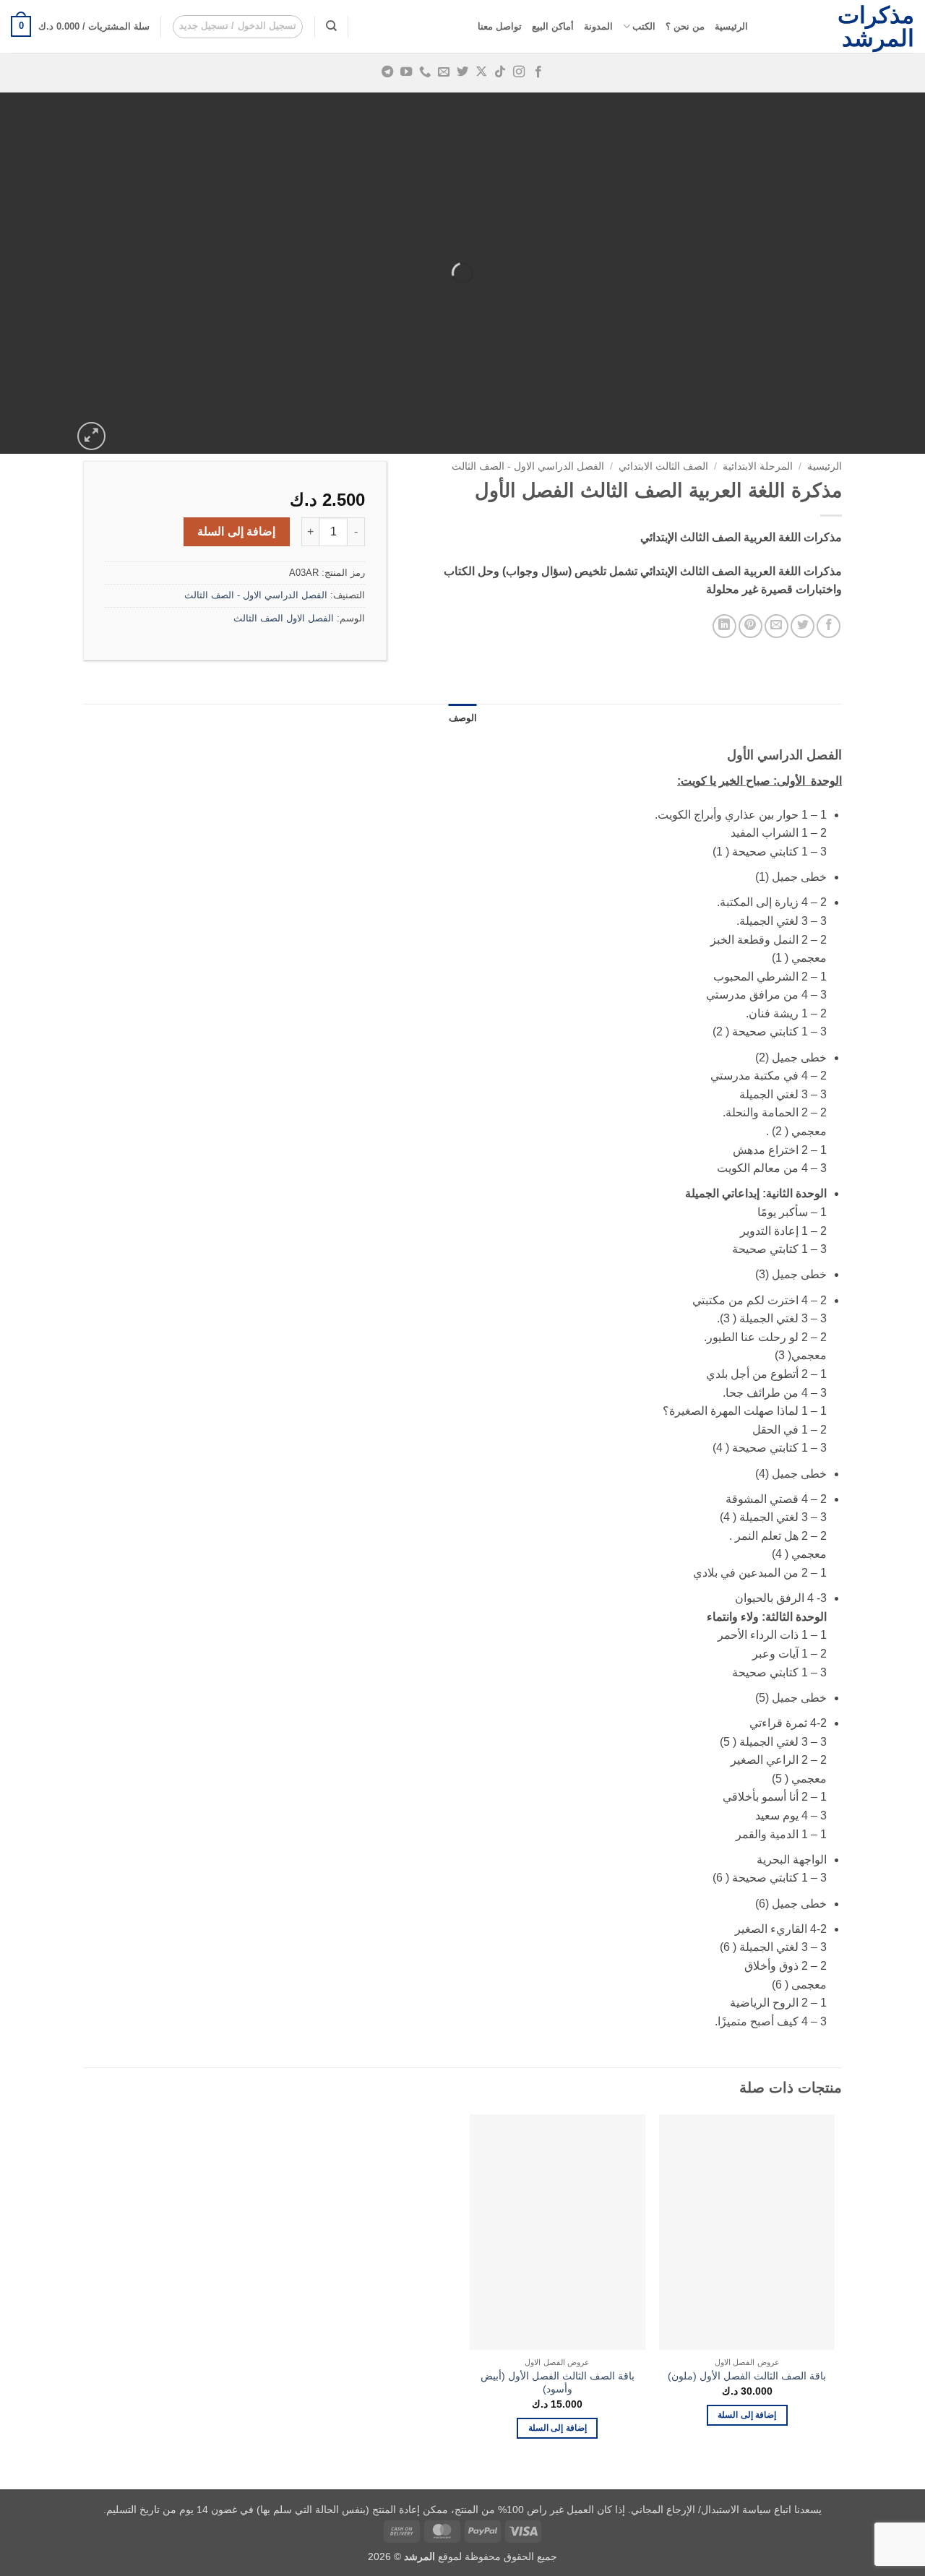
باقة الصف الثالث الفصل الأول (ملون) (747, 2376)
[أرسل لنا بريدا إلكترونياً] (444, 72)
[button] (238, 27)
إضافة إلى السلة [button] (747, 2415)
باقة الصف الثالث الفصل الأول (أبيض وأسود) (558, 2383)
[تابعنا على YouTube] (406, 72)
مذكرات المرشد (876, 27)
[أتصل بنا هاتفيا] (425, 72)
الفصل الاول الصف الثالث (284, 618)
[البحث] (331, 26)
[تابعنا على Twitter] (462, 72)
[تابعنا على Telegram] (387, 72)
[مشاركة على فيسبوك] (829, 626)
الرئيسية (731, 26)
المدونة (598, 26)
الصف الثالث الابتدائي (663, 466)
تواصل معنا (500, 26)
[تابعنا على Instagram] (519, 72)
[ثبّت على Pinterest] (750, 626)
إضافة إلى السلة (236, 531)
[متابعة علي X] (481, 72)
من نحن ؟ (685, 26)
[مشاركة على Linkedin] (724, 626)
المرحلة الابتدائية (758, 466)
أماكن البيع (553, 26)
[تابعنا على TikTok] (500, 72)
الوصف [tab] (463, 718)
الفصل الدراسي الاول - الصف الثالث (528, 466)
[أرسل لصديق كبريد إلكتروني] (776, 626)
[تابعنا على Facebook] (538, 72)
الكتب (644, 26)
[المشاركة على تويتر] (803, 626)
